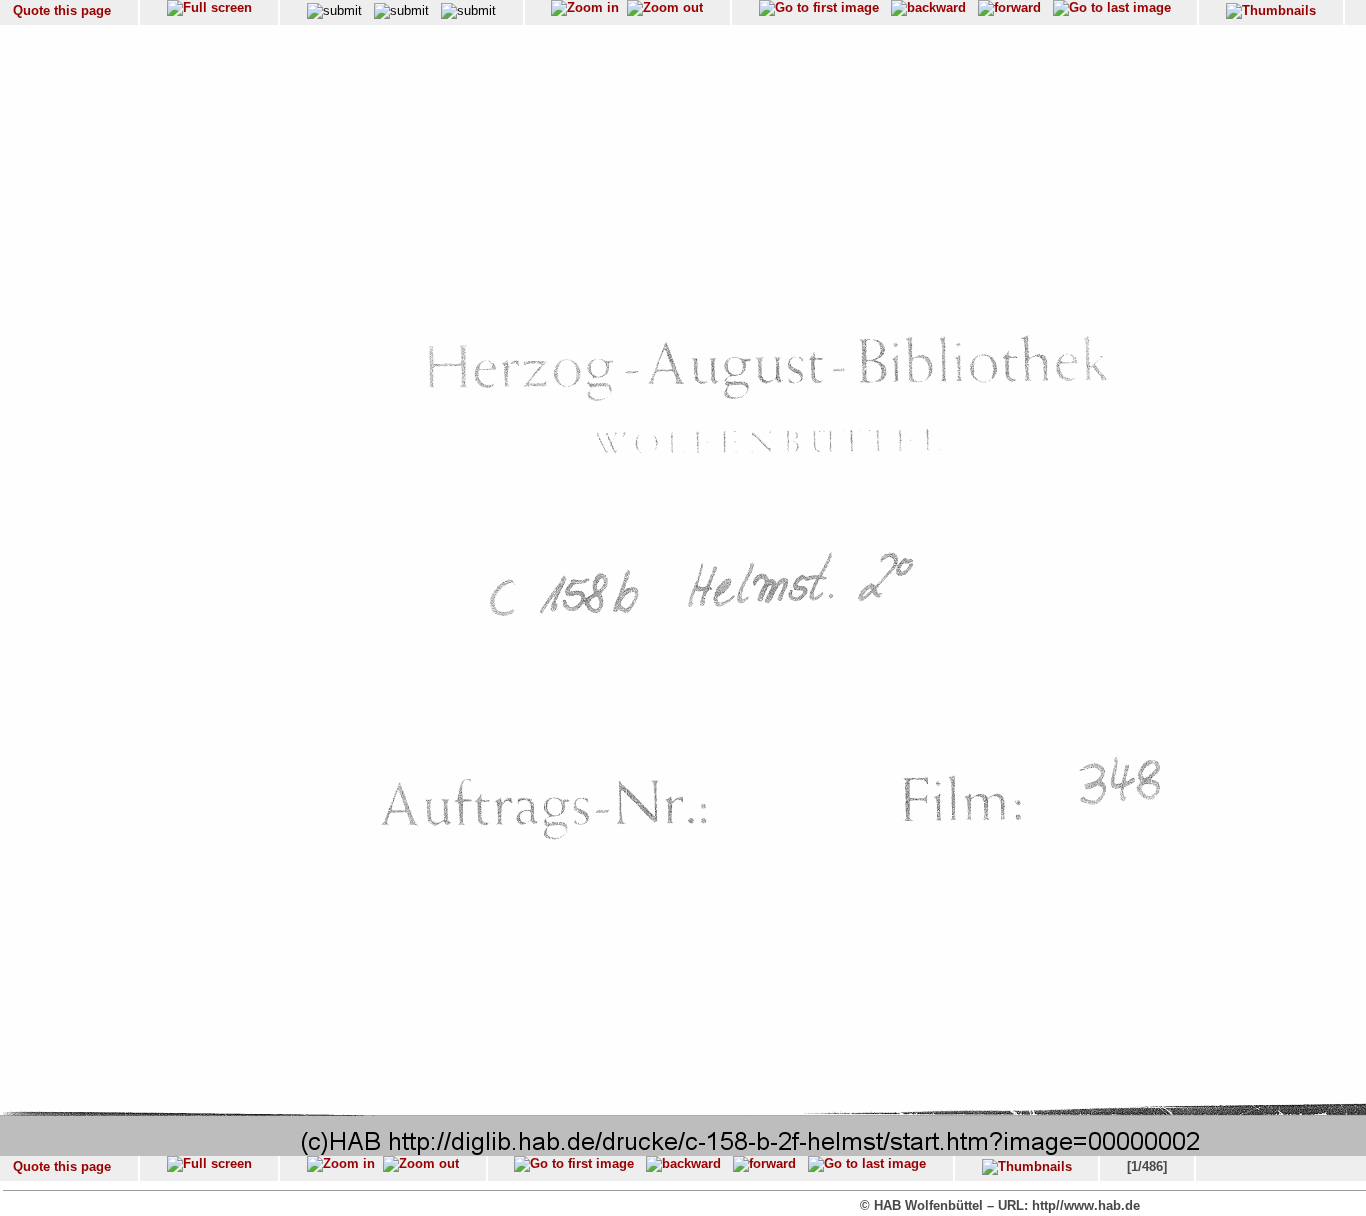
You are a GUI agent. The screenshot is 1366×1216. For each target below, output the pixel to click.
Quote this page (62, 10)
